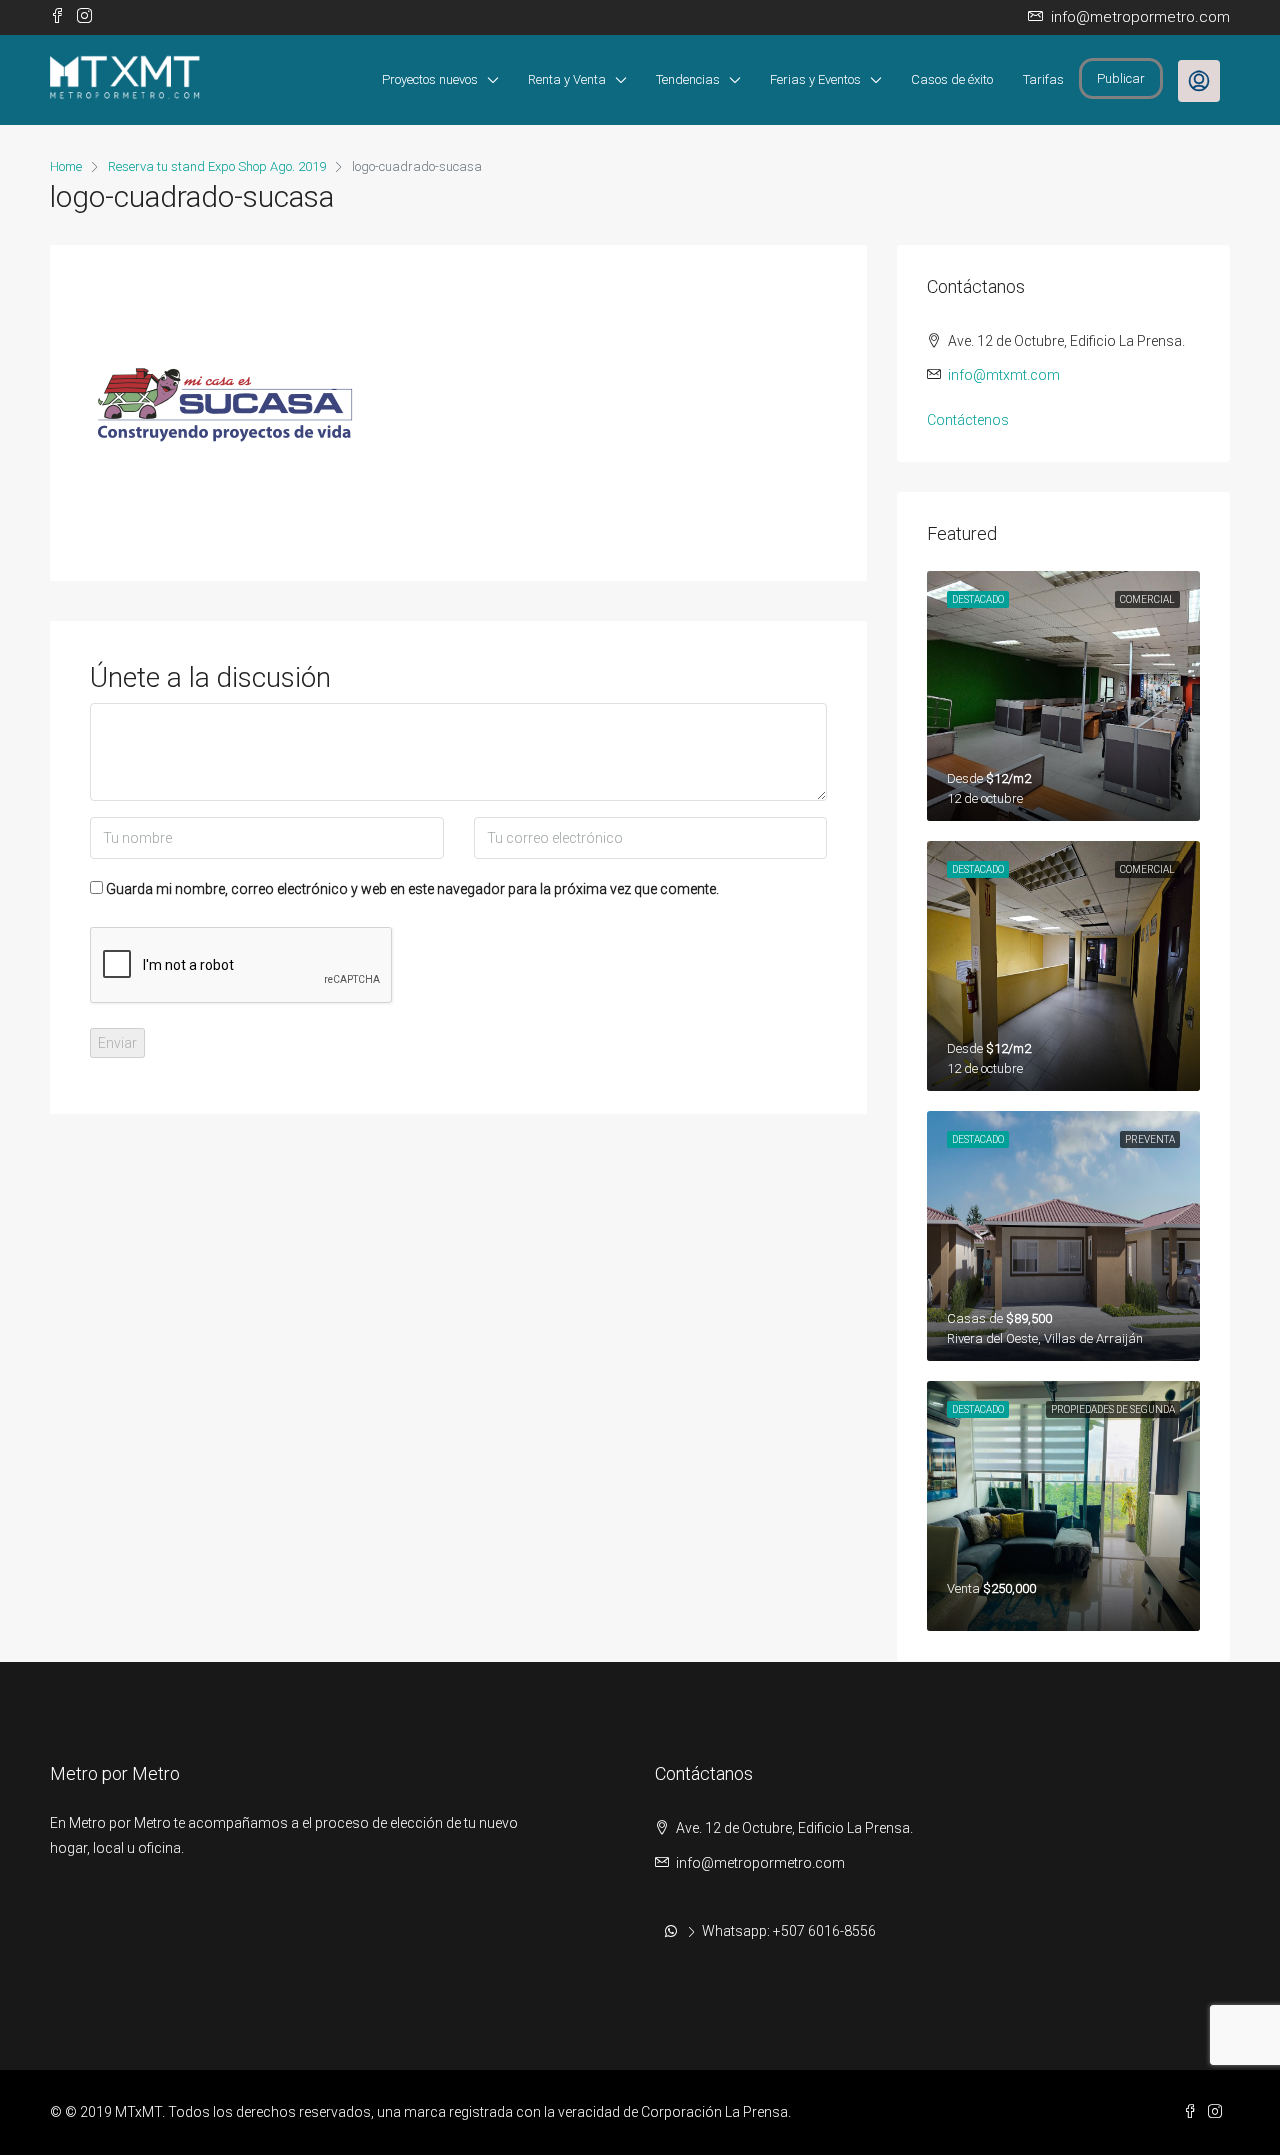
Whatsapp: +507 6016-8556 (789, 1931)
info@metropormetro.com (760, 1863)
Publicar (1121, 78)
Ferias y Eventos (815, 79)
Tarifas (1043, 79)
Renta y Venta (567, 79)
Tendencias (688, 79)
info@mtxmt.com (1004, 375)
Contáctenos (968, 420)
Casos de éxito (952, 79)
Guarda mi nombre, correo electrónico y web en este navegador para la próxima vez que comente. (412, 889)
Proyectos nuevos (430, 79)
